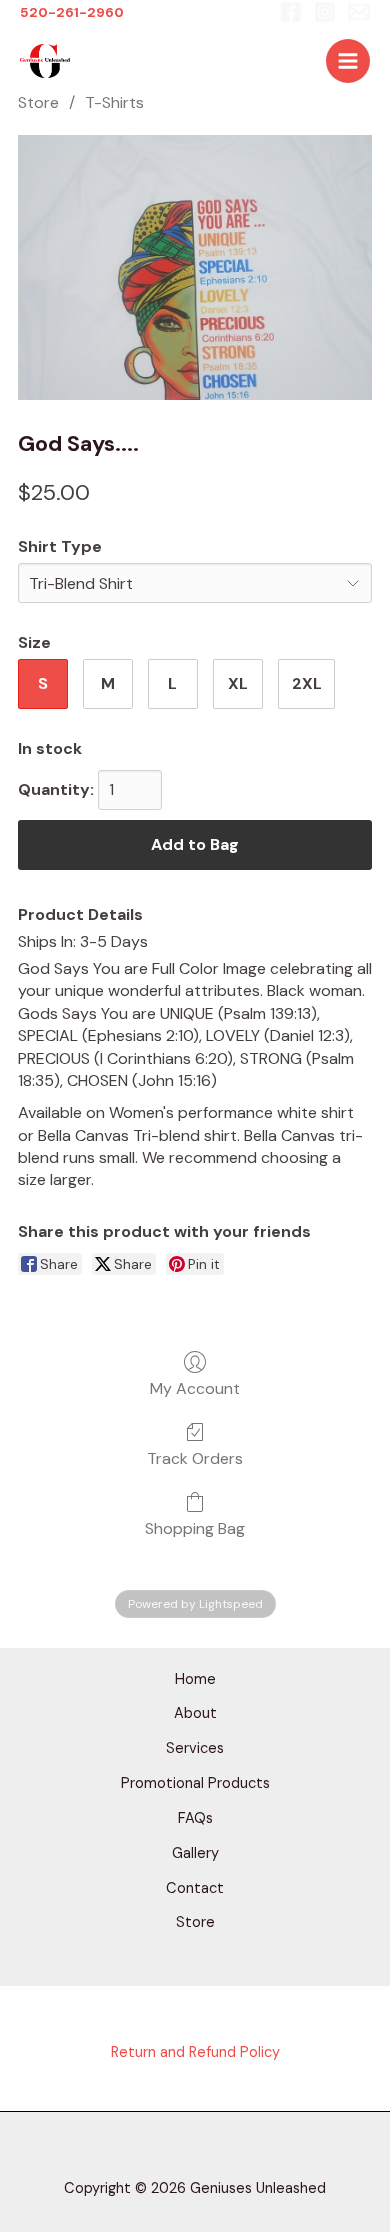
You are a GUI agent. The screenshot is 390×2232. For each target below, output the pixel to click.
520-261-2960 (72, 12)
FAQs (195, 1818)
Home (195, 1679)
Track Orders (195, 1458)
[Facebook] (291, 12)
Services (195, 1748)
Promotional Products (195, 1783)
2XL (307, 683)
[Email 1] (359, 12)
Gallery (195, 1853)
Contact (195, 1888)
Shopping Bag (195, 1528)
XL (238, 683)
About (195, 1713)
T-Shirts (114, 102)
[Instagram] (325, 12)
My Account (195, 1388)
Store (38, 102)
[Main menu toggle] (348, 61)
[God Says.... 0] (195, 268)
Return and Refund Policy (195, 2052)
